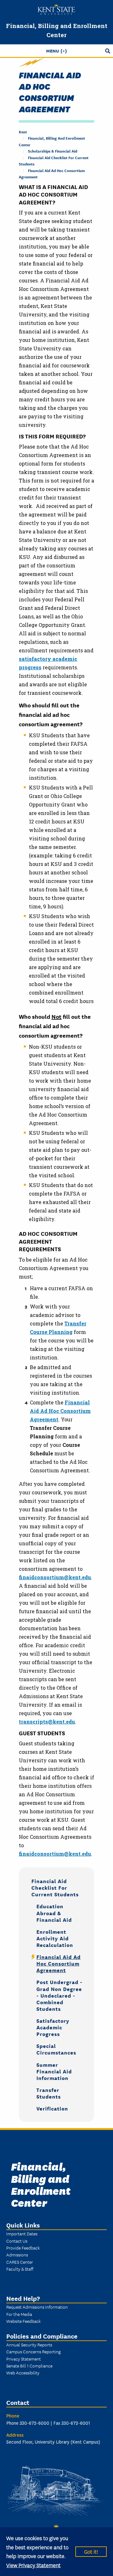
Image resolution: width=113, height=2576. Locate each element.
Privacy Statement (24, 2359)
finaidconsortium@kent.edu (55, 1577)
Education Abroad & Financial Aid (54, 1912)
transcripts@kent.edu (47, 1722)
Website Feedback (24, 2321)
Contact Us (17, 2241)
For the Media (19, 2314)
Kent (23, 132)
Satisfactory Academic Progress (53, 2027)
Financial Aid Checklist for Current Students (55, 1887)
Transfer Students (49, 2093)
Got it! (91, 2551)
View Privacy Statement (33, 2565)
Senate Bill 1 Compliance (29, 2366)
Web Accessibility (23, 2372)
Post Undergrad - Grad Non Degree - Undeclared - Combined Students (59, 1995)
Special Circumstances (56, 2049)
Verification (52, 2108)
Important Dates (22, 2233)
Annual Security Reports (29, 2345)
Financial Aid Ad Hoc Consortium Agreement (60, 1411)
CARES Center (20, 2262)
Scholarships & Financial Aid (53, 151)
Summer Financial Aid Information (54, 2071)
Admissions (17, 2255)
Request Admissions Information (37, 2307)
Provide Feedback (23, 2248)
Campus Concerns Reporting (33, 2351)
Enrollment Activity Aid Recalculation (55, 1938)
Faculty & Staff (20, 2269)
